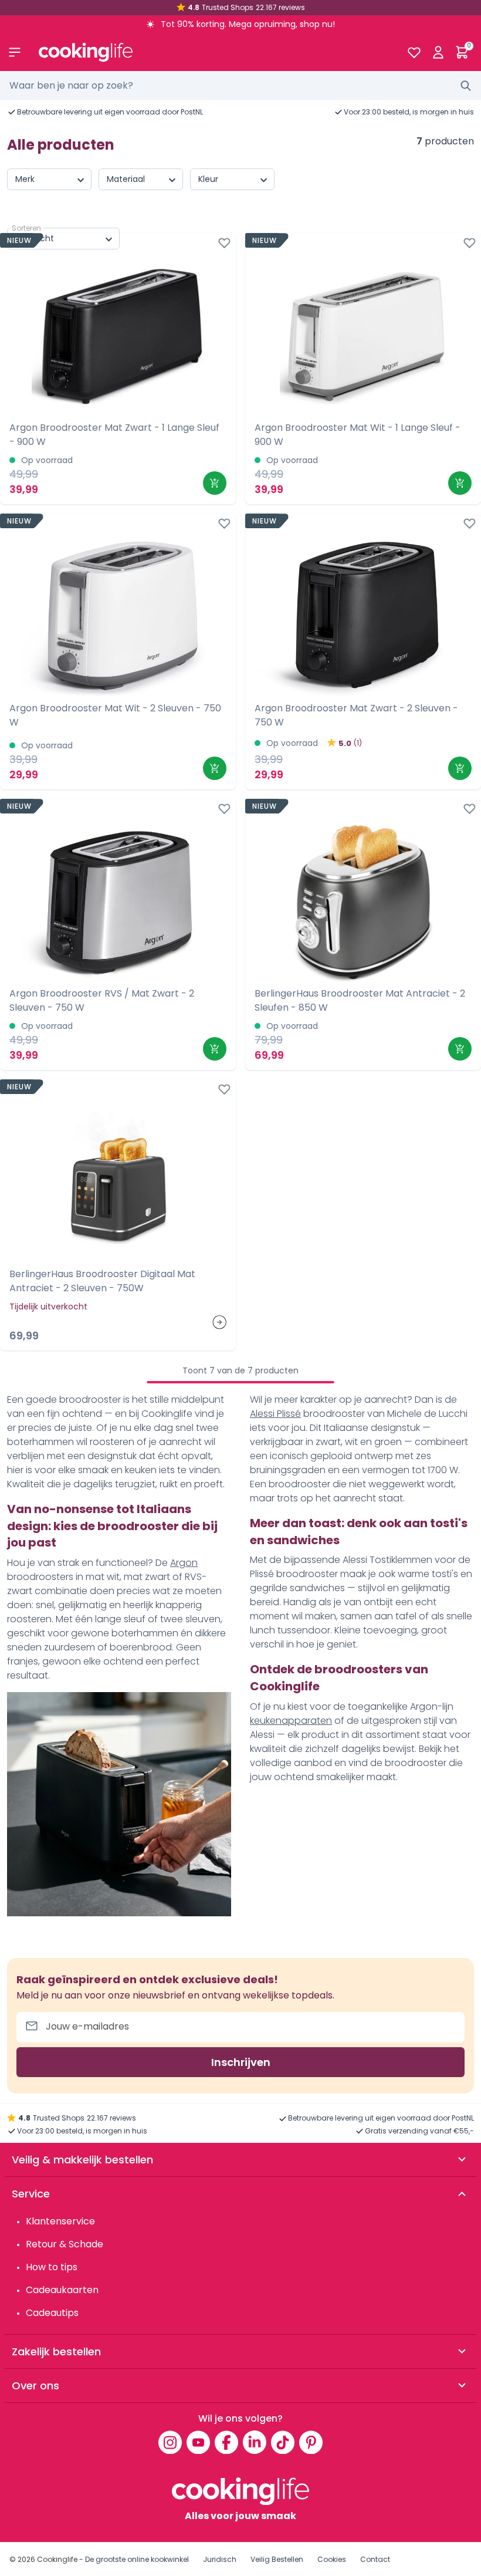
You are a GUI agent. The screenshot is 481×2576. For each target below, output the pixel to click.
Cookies (332, 2559)
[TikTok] (283, 2442)
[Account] (438, 52)
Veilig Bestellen (277, 2559)
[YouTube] (198, 2442)
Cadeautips (52, 2313)
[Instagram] (170, 2442)
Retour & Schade (65, 2244)
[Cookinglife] (213, 52)
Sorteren (26, 228)
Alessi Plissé (275, 1414)
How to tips (52, 2267)
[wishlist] (414, 52)
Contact (375, 2559)
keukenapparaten (291, 1721)
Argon (184, 1563)
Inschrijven (241, 2062)
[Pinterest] (311, 2442)
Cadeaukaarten (62, 2290)
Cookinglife (57, 2559)
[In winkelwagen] (215, 483)
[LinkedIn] (255, 2442)
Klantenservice (60, 2221)
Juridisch (220, 2559)
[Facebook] (226, 2442)
